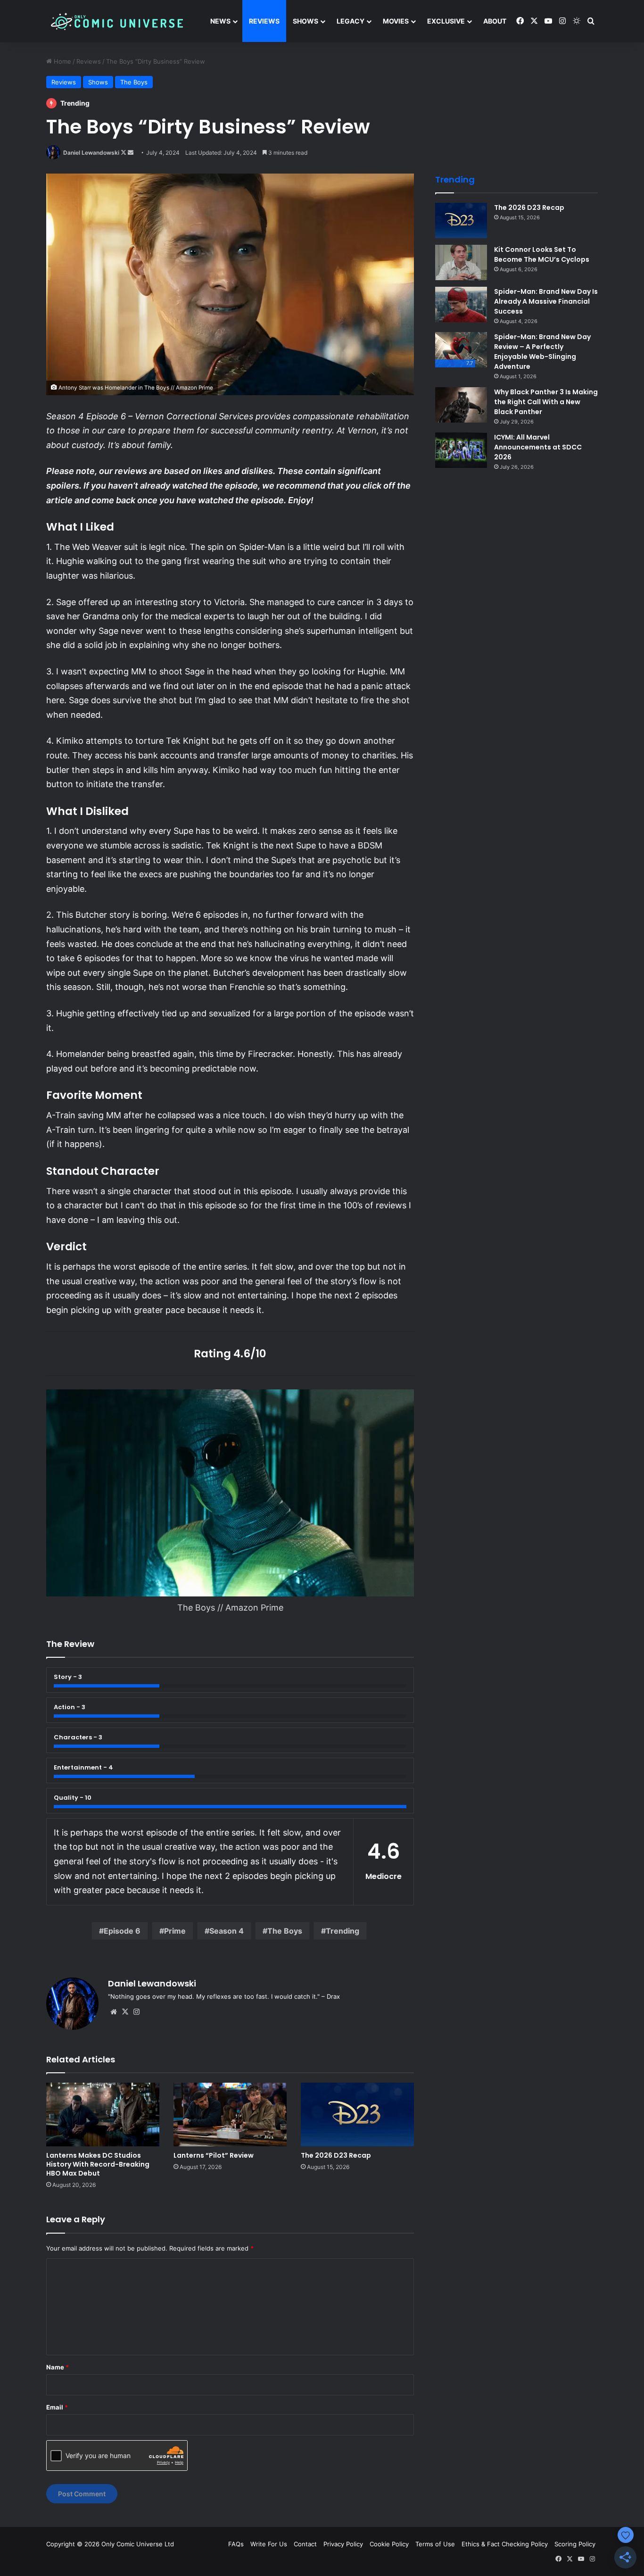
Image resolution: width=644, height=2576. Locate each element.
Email (57, 2407)
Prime (175, 1931)
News (220, 21)
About (495, 21)
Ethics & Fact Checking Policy (505, 2544)
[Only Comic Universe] (117, 21)
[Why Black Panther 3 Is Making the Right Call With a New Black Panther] (461, 405)
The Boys (134, 82)
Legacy (351, 21)
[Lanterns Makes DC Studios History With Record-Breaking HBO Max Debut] (103, 2115)
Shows (305, 21)
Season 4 (227, 1931)
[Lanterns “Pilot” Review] (230, 2115)
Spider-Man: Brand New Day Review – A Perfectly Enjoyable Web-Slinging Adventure (542, 352)
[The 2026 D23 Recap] (357, 2115)
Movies (396, 21)
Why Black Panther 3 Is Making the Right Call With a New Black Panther (546, 402)
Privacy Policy (343, 2544)
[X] (125, 2012)
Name (58, 2367)
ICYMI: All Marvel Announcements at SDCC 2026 (538, 447)
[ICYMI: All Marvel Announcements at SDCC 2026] (461, 450)
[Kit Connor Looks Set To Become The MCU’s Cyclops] (461, 262)
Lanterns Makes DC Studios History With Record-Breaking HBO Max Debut (98, 2164)
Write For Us (269, 2544)
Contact (305, 2544)
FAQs (236, 2544)
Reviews (264, 21)
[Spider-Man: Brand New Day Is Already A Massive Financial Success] (461, 304)
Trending (343, 1931)
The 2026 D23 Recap (336, 2155)
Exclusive (446, 21)
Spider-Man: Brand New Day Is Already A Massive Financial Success (546, 301)
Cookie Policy (389, 2544)
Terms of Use (435, 2544)
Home (62, 61)
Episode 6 (122, 1931)
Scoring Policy (575, 2544)
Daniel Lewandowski (91, 153)
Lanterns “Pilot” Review (214, 2155)
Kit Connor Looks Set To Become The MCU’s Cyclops (542, 254)
